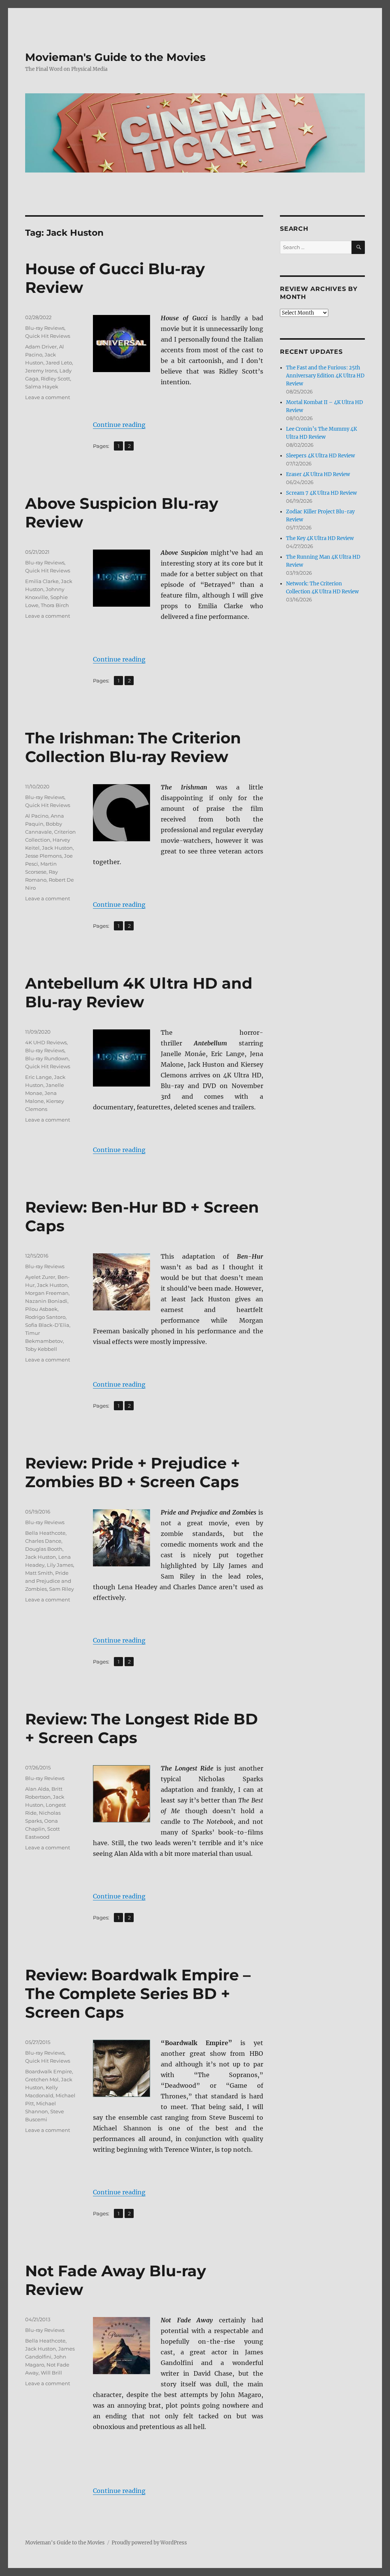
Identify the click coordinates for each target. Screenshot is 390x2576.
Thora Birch (55, 605)
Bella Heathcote (45, 1533)
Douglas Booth (44, 1549)
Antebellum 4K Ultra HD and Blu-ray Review (139, 992)
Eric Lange (38, 1077)
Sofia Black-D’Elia (47, 1325)
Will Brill (51, 2373)
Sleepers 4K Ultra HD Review (320, 456)
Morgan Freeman (47, 1293)
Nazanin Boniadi (46, 1301)
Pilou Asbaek (41, 1309)
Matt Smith (39, 1573)
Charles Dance (43, 1541)
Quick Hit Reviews (48, 336)
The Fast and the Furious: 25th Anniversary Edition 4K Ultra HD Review (325, 376)
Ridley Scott (55, 379)
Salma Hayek (42, 387)
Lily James (60, 1565)
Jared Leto (59, 363)
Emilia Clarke (42, 581)
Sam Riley (62, 1589)
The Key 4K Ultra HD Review (320, 538)
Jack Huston (57, 848)
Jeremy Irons (41, 371)
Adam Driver (41, 347)
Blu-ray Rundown (47, 1058)
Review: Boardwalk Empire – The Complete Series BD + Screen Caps (138, 1994)
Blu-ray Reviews (45, 328)
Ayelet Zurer (40, 1277)
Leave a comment (48, 397)
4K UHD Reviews (46, 1042)
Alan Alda (37, 1789)
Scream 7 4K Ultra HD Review (321, 493)
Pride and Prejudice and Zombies (48, 1581)
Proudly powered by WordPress (149, 2543)
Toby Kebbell (41, 1349)
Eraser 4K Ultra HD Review (318, 474)
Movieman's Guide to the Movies (115, 57)
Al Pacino (37, 816)
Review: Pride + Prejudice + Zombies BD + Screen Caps (133, 1472)
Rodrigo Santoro (45, 1317)
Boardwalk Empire (49, 2071)
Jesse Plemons (43, 856)
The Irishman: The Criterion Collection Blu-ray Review (133, 747)
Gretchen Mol (42, 2079)
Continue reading (119, 425)
